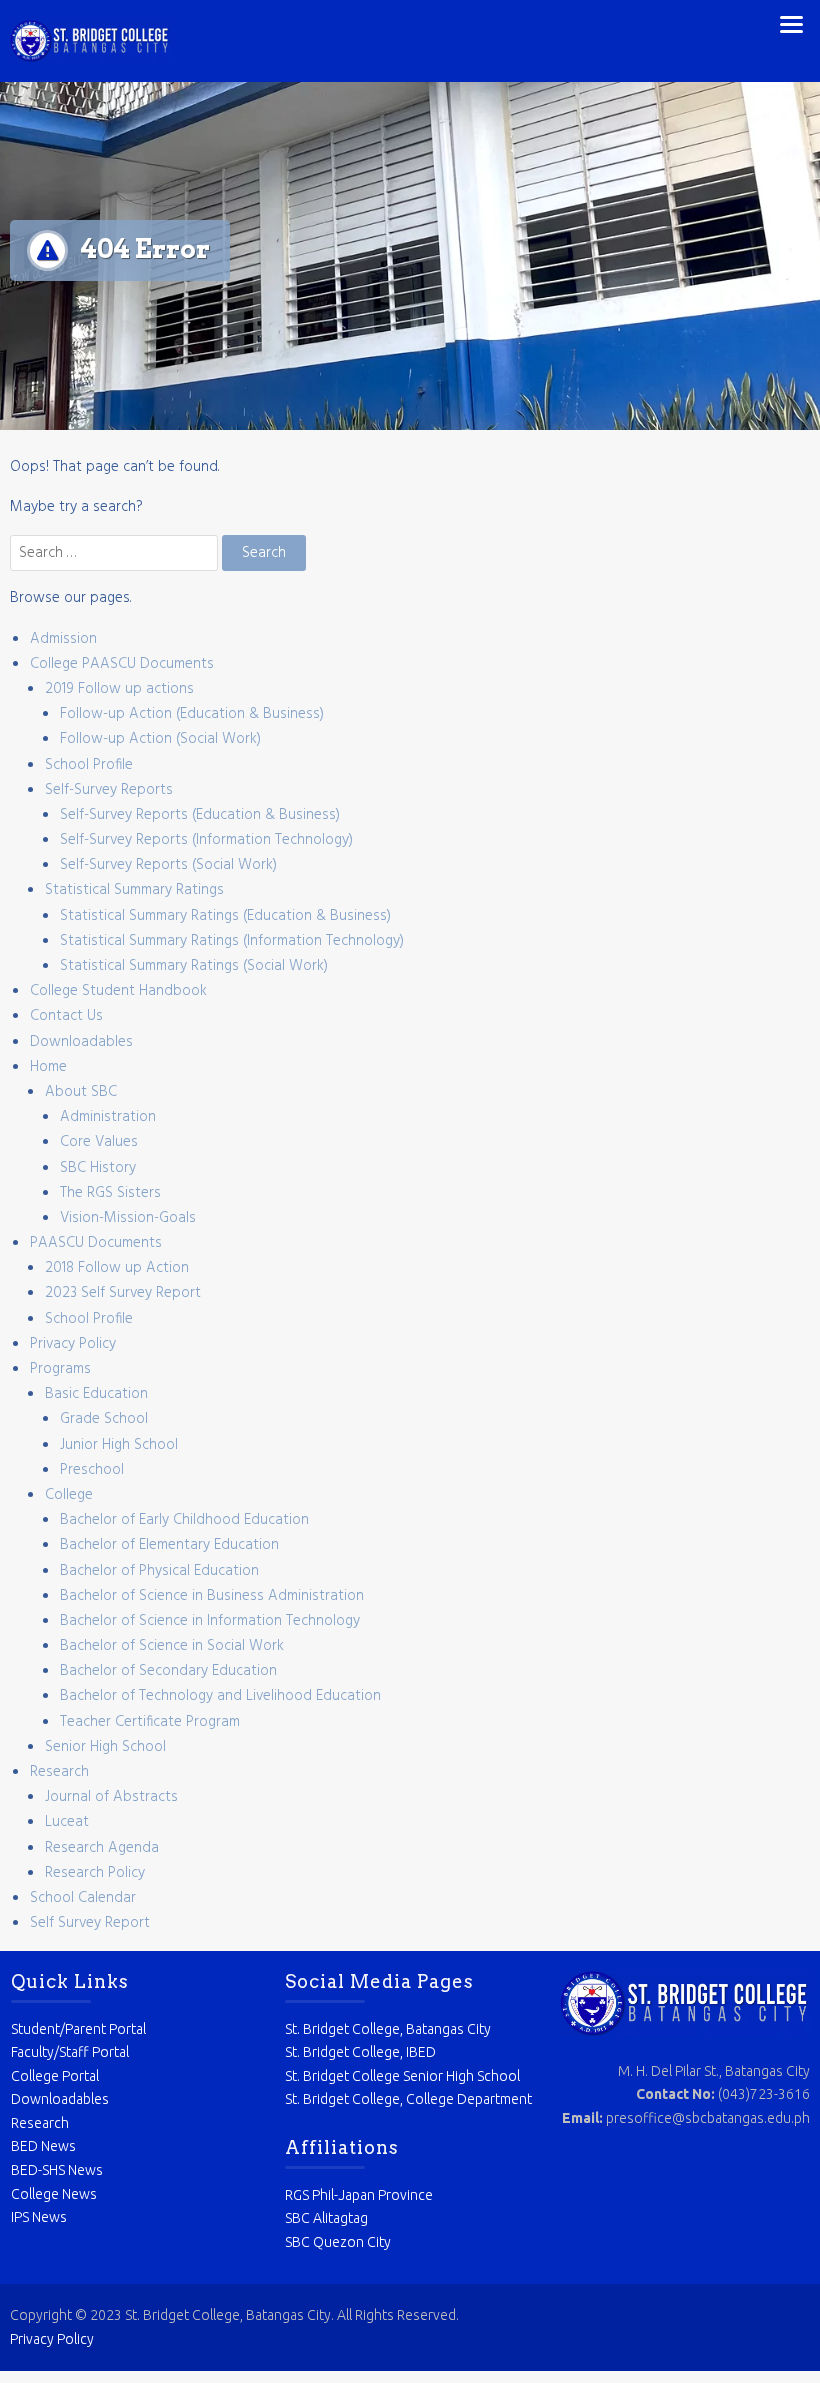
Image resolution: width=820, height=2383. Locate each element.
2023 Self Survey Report (123, 1293)
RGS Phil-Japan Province (359, 2195)
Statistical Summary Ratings (134, 890)
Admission (63, 639)
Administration (108, 1117)
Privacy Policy (73, 1344)
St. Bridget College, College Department (408, 2099)
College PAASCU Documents (122, 664)
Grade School (104, 1419)
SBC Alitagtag (326, 2218)
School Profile (89, 765)
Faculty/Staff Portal (70, 2052)
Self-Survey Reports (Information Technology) (206, 840)
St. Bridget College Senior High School (402, 2076)
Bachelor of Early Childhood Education (184, 1520)
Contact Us (66, 1016)
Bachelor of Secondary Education (168, 1671)
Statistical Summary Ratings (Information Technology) (232, 941)
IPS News (39, 2217)
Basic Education (96, 1394)
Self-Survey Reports (109, 790)
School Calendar (83, 1898)
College (69, 1495)
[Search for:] (116, 553)
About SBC (81, 1092)
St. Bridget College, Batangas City (388, 2029)
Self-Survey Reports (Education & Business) (200, 815)
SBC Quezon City (338, 2242)
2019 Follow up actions (119, 689)
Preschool (92, 1470)
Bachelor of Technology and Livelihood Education (220, 1696)
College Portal (55, 2076)
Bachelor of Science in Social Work (172, 1646)
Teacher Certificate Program (150, 1722)
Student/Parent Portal (78, 2029)
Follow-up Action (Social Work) (160, 739)
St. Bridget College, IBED (360, 2052)
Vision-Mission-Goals (128, 1218)
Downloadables (81, 1042)
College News (54, 2194)
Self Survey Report (90, 1923)
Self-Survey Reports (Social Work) (168, 865)
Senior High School (105, 1747)
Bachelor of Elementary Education (169, 1545)
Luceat (67, 1822)
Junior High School (119, 1445)
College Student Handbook (118, 991)
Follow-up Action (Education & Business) (192, 714)
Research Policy (95, 1873)
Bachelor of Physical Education (159, 1571)
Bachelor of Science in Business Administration (212, 1596)
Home (48, 1067)
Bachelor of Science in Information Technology (210, 1621)
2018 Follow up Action (117, 1268)
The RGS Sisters (110, 1193)
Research (59, 1772)
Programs (60, 1369)
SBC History (98, 1168)
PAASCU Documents (96, 1243)
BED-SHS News (57, 2170)
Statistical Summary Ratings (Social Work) (194, 966)
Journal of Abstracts (111, 1797)
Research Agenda (102, 1848)
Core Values (99, 1142)
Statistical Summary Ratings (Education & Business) (225, 916)
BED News (43, 2146)
